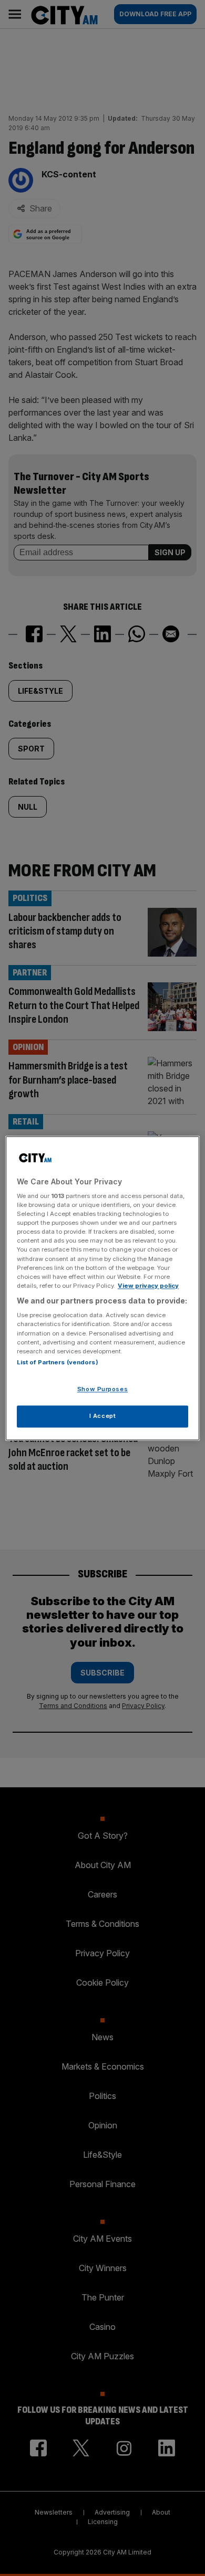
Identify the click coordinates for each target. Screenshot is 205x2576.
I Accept (103, 1416)
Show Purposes (102, 1389)
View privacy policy (148, 1286)
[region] (103, 1288)
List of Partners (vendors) (58, 1362)
